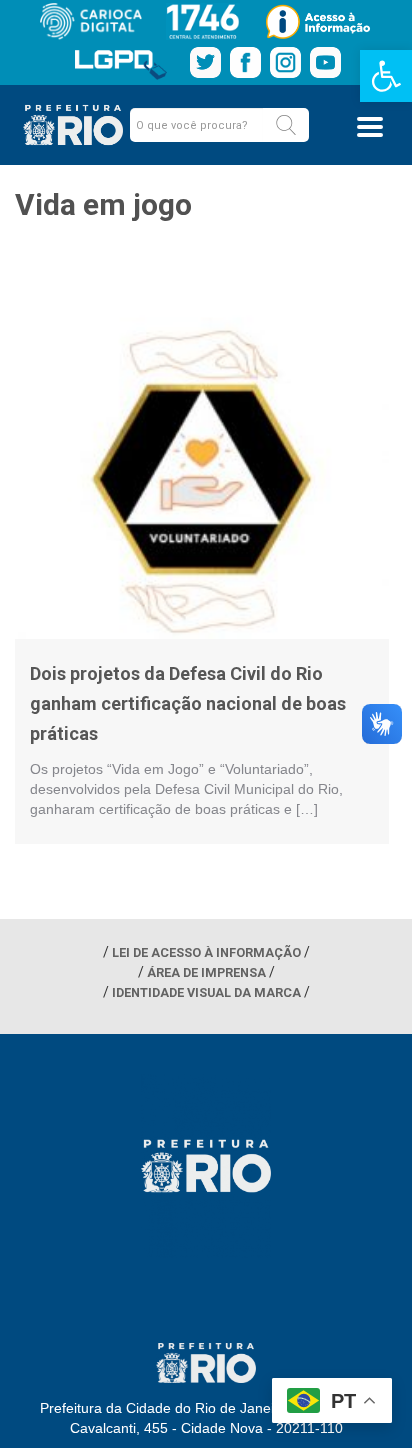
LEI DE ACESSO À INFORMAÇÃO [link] (206, 952)
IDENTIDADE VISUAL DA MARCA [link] (206, 992)
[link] (386, 76)
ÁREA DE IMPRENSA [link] (206, 972)
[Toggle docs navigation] (370, 127)
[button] (286, 125)
